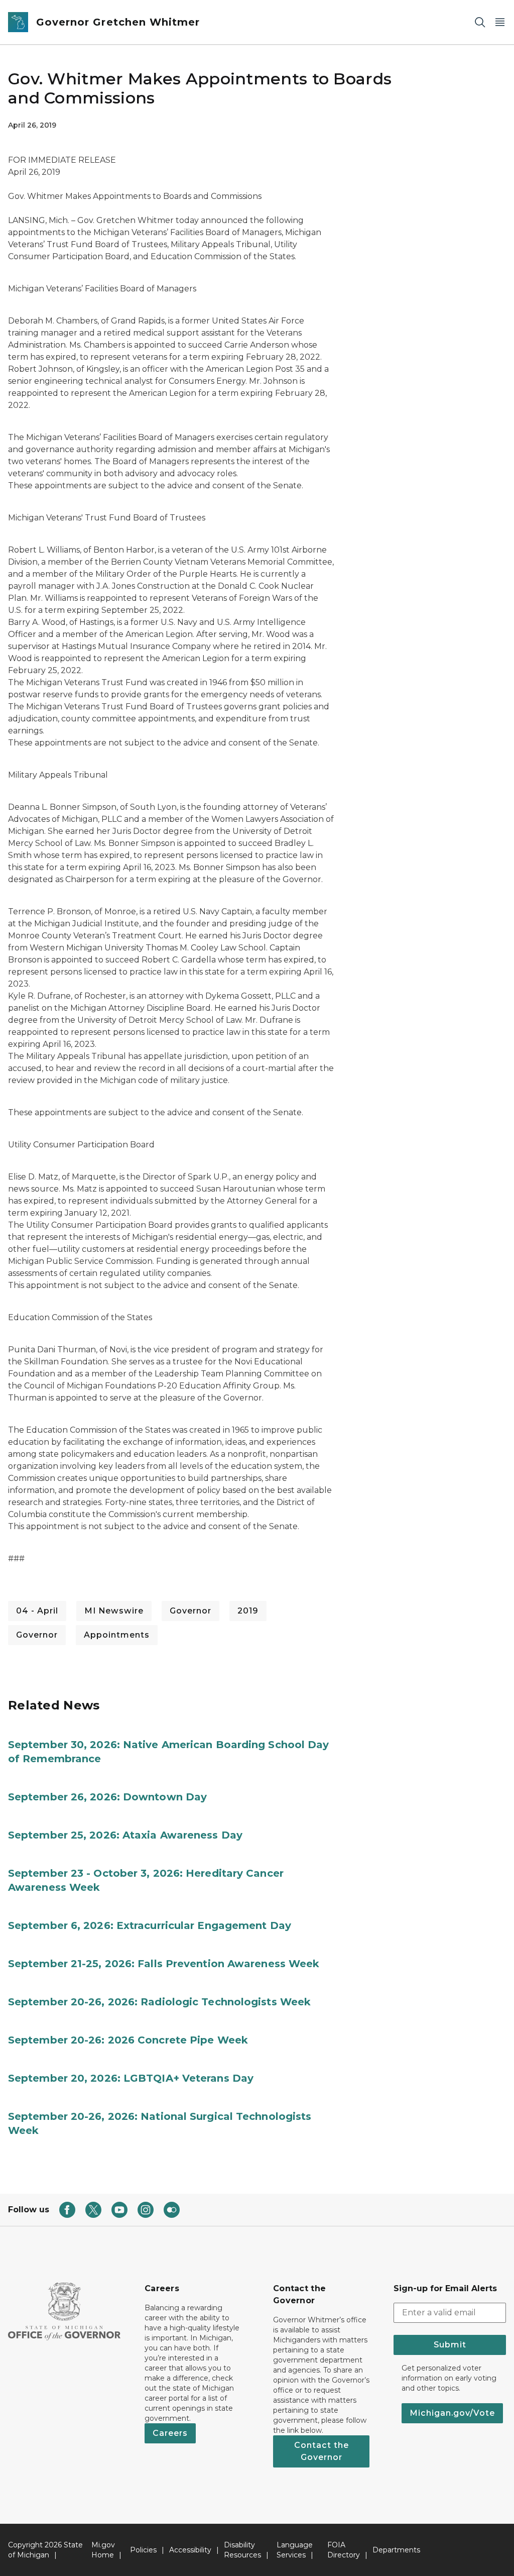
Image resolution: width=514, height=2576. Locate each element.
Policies (143, 2550)
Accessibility (190, 2550)
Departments (396, 2550)
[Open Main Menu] (500, 22)
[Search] (480, 22)
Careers (170, 2433)
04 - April (37, 1611)
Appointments (117, 1635)
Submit (450, 2345)
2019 (248, 1611)
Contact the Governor (322, 2451)
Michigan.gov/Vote (452, 2413)
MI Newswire (114, 1611)
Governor (190, 1611)
